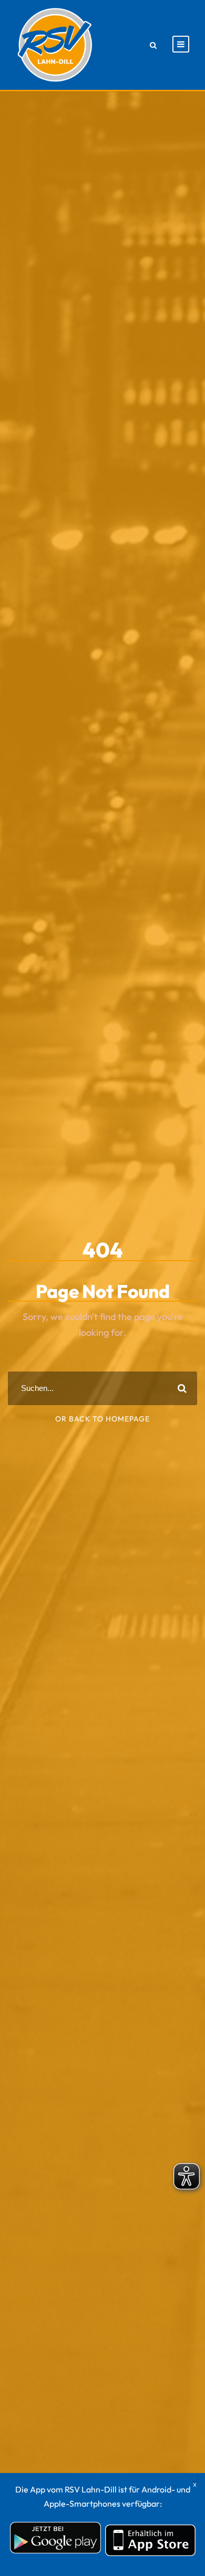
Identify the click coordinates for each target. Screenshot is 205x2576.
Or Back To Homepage (102, 1419)
